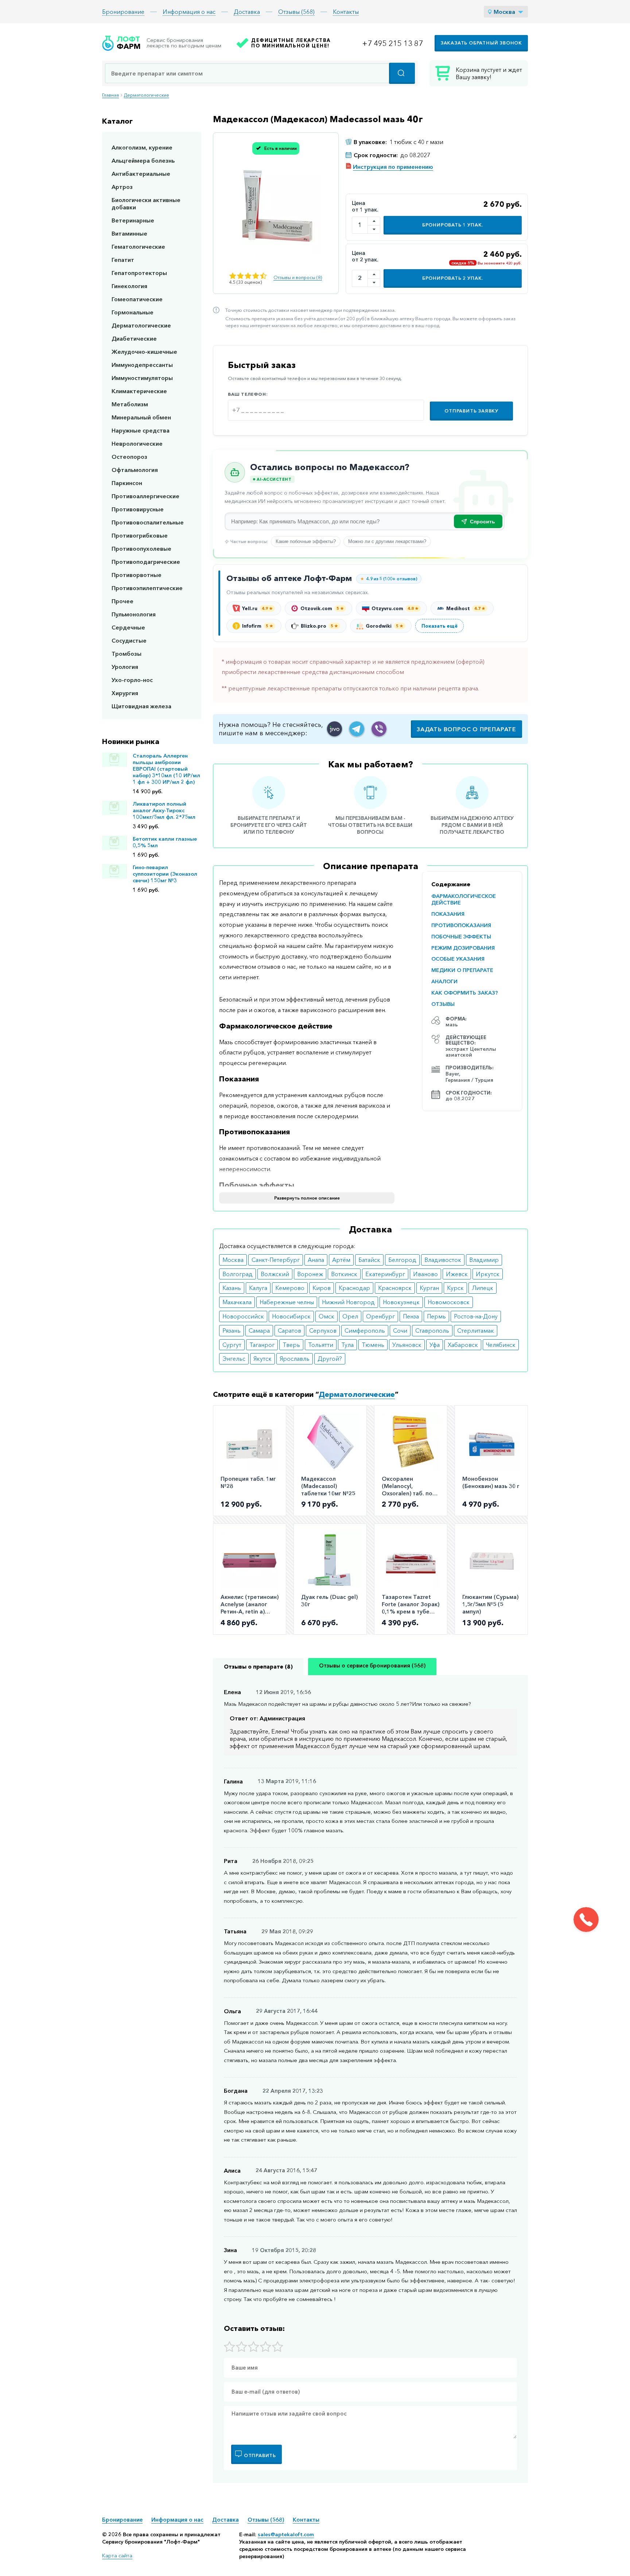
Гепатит (123, 260)
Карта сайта (117, 2556)
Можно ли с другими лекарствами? (387, 541)
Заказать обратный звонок (481, 43)
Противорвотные (137, 575)
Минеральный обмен (141, 417)
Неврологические (137, 443)
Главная (110, 95)
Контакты (346, 12)
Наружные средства (141, 430)
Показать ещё (440, 626)
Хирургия (125, 693)
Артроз (122, 187)
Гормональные (133, 312)
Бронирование (123, 12)
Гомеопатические (137, 299)
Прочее (122, 601)
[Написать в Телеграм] (357, 729)
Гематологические (138, 247)
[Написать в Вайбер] (379, 729)
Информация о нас (189, 12)
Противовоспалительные (148, 522)
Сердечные (128, 627)
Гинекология (129, 286)
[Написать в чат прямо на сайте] (335, 729)
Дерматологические (147, 95)
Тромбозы (127, 654)
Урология (125, 667)
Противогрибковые (140, 535)
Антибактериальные (141, 174)
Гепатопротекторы (139, 273)
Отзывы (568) (296, 12)
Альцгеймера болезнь (143, 160)
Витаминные (129, 233)
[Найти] (402, 73)
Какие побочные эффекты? (306, 541)
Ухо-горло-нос (132, 680)
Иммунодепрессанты (142, 365)
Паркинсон (127, 483)
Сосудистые (129, 640)
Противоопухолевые (141, 549)
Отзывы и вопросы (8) (298, 277)
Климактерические (139, 391)
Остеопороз (129, 457)
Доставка (247, 12)
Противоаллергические (145, 496)
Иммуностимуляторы (142, 378)
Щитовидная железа (141, 706)
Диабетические (134, 338)
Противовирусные (138, 509)
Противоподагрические (146, 562)
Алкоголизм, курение (142, 147)
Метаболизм (130, 404)
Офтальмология (135, 470)
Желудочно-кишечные (144, 352)
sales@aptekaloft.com (286, 2534)
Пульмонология (134, 614)
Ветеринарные (133, 220)
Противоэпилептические (147, 588)
